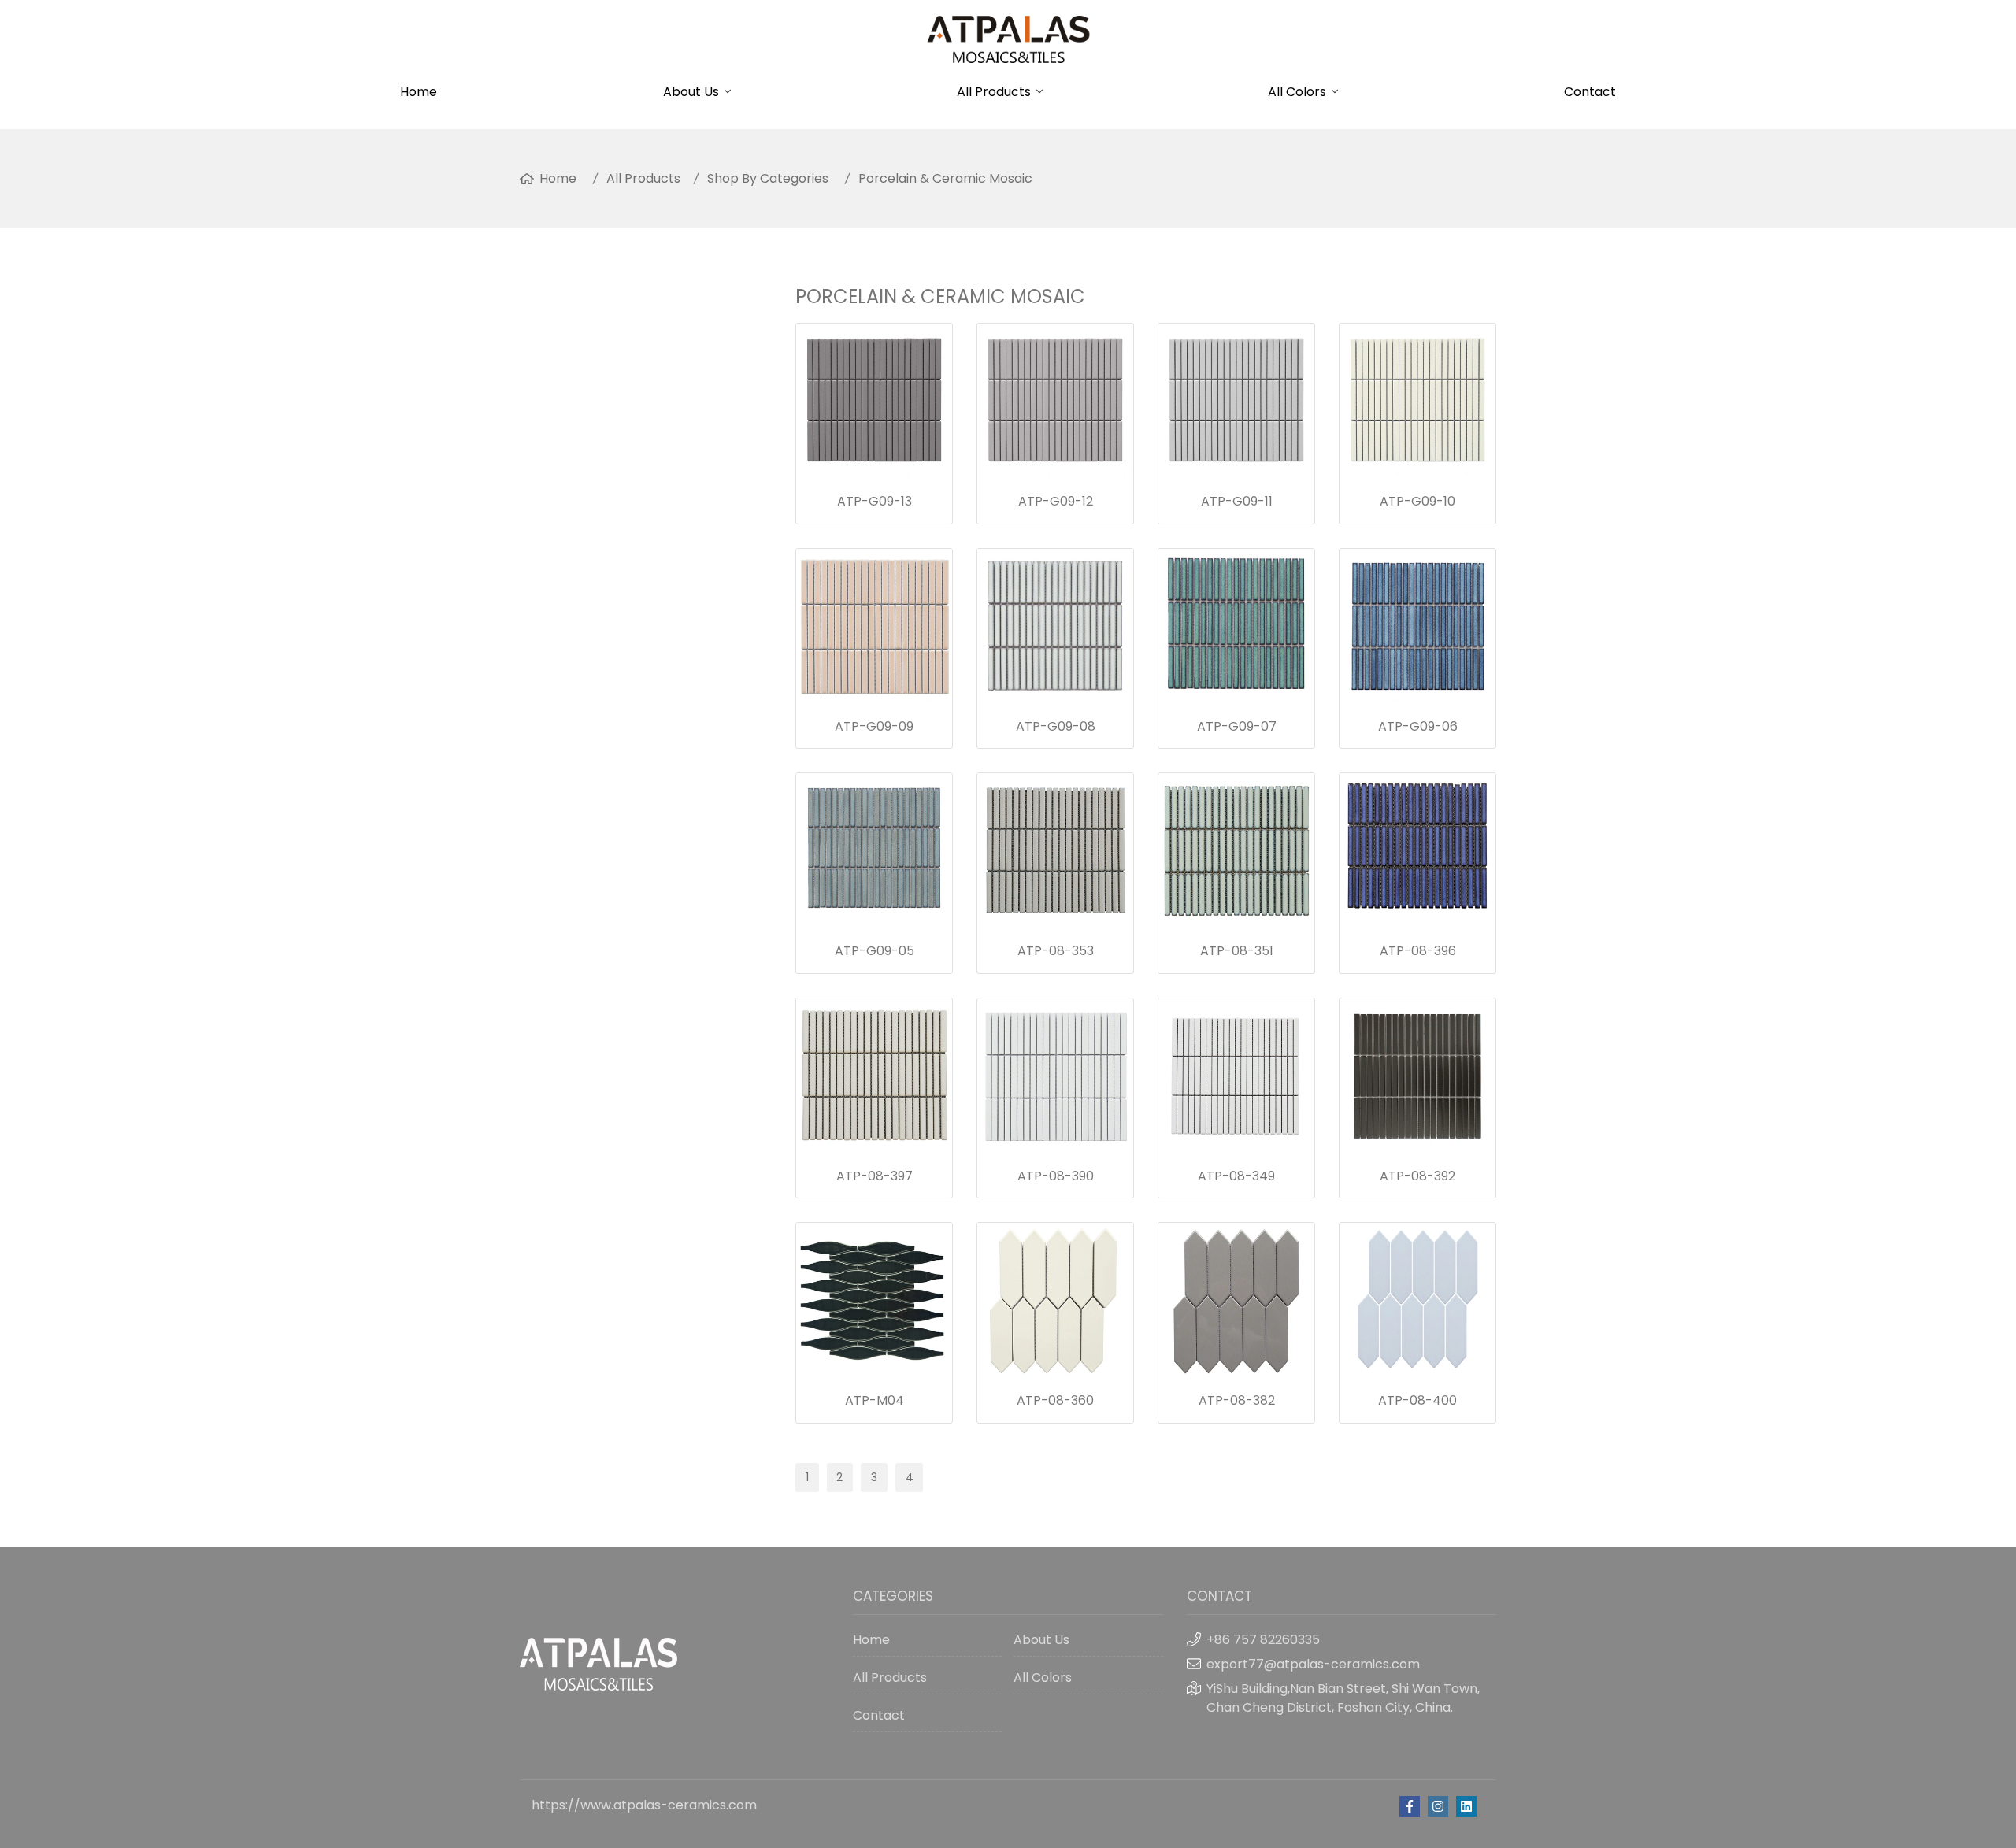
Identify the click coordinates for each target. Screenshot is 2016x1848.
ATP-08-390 (1056, 1176)
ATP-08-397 (875, 1176)
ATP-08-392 (1417, 1176)
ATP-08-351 (1237, 951)
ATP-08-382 (1237, 1400)
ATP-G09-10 (1417, 501)
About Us (691, 92)
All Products (994, 92)
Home (419, 92)
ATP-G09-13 (875, 501)
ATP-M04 (875, 1400)
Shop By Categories (768, 178)
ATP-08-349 (1236, 1176)
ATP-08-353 (1056, 951)
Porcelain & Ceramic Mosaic (945, 178)
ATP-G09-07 (1237, 726)
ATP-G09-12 (1056, 501)
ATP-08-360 (1055, 1400)
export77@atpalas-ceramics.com (1313, 1664)
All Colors (1297, 92)
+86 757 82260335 (1263, 1640)
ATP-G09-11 (1237, 501)
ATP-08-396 (1418, 951)
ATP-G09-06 (1418, 726)
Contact (1590, 92)
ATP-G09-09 (874, 726)
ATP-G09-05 (875, 951)
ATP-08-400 (1417, 1400)
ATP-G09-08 (1056, 726)
